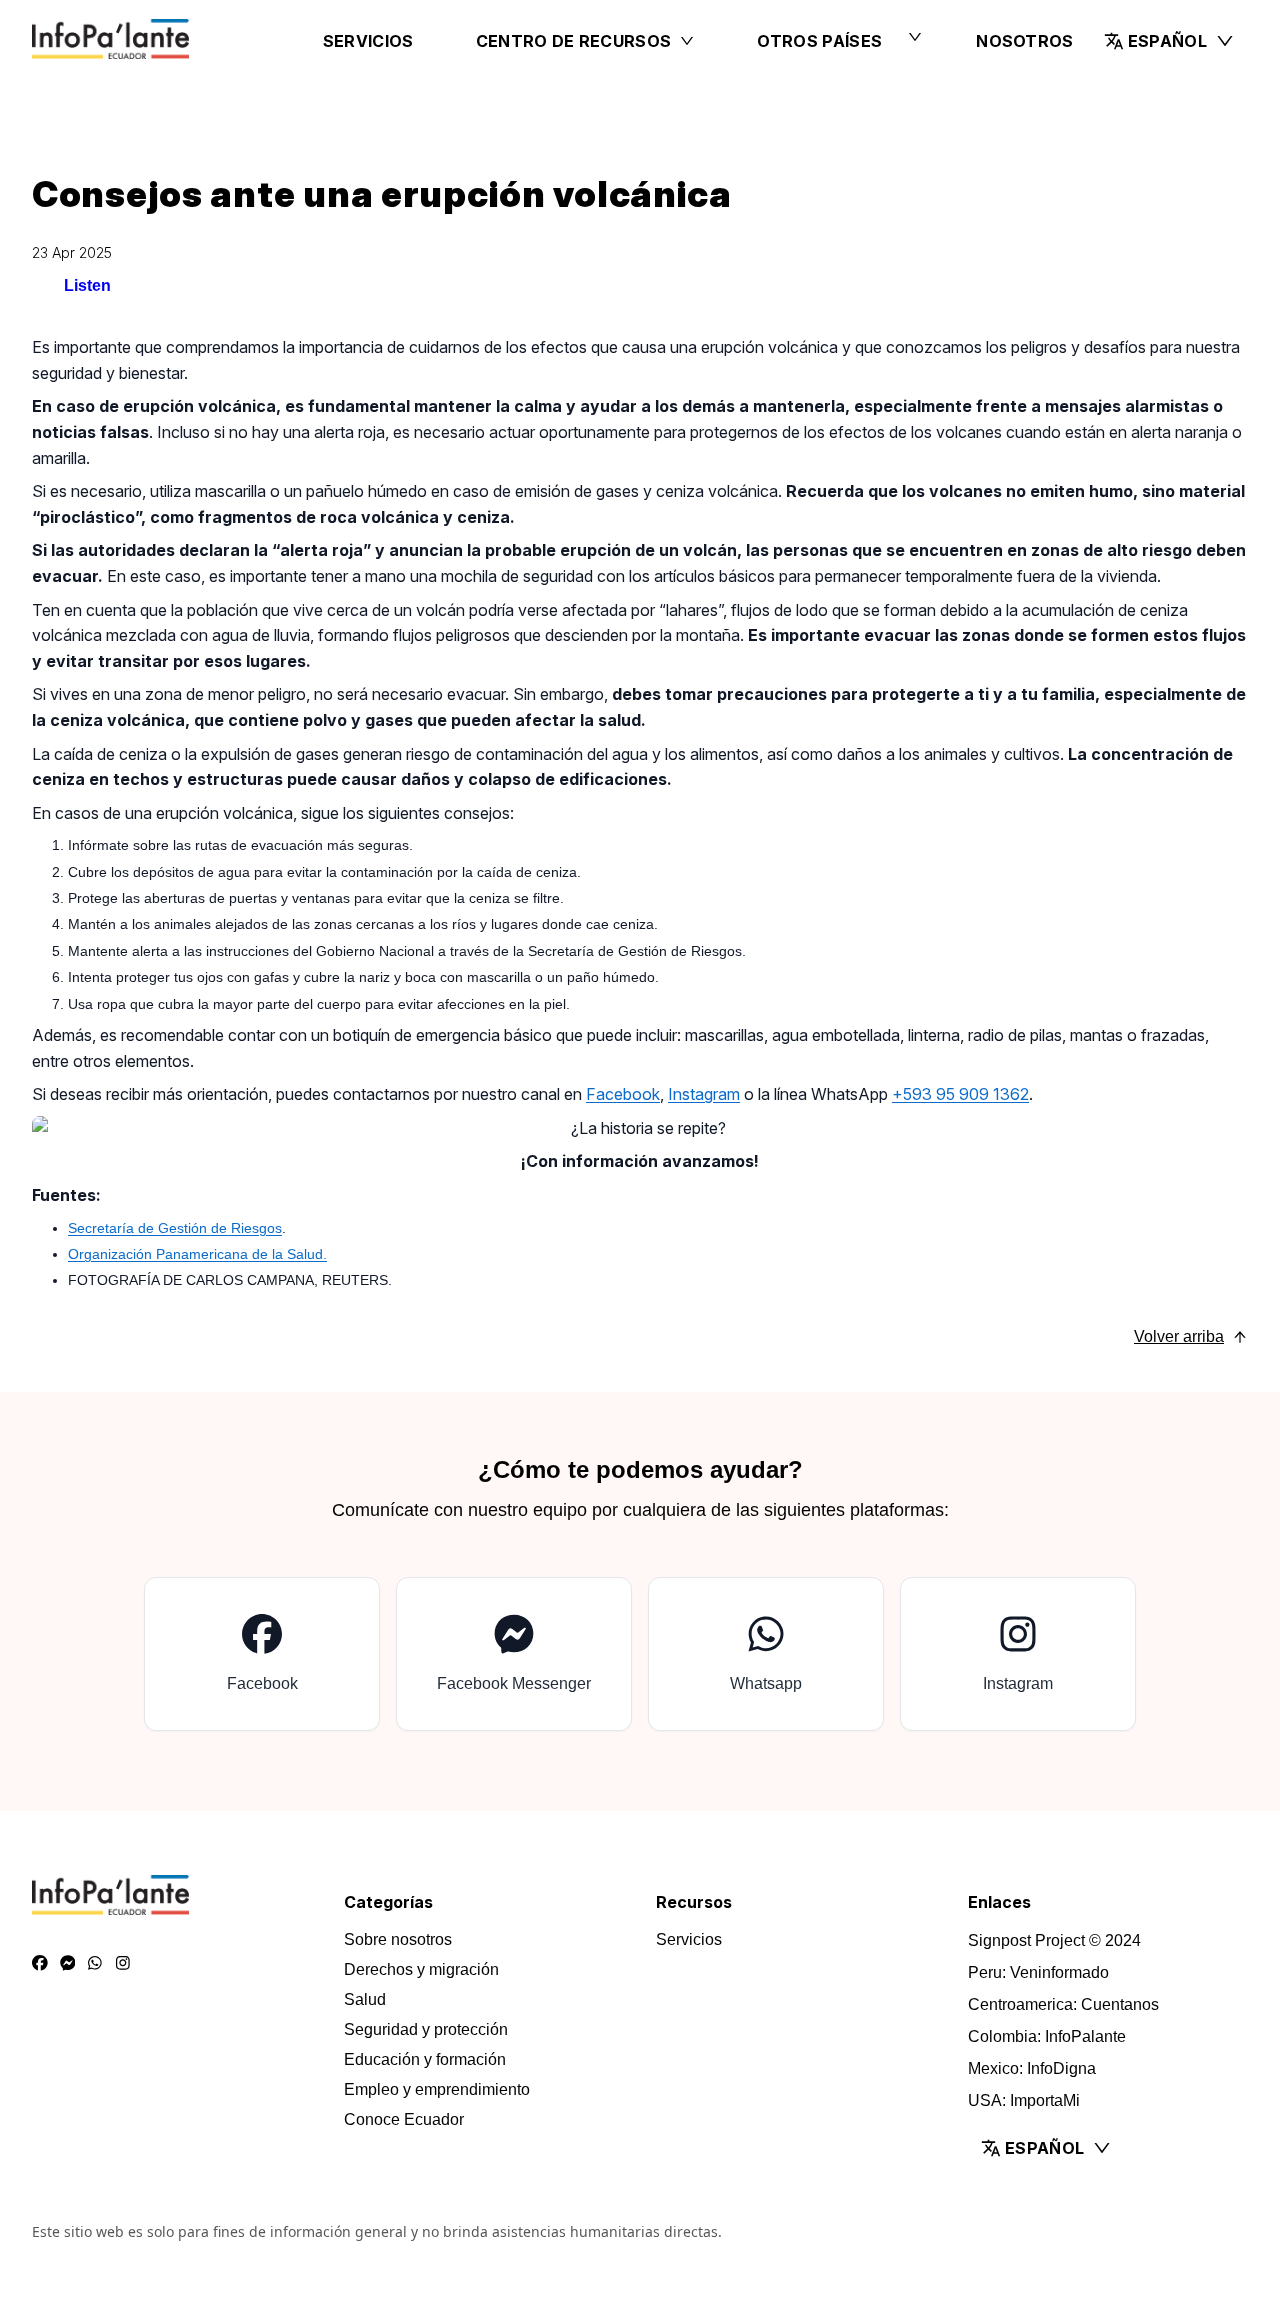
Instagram (704, 1094)
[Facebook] (40, 1964)
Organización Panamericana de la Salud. (197, 1254)
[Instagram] (123, 1964)
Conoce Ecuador (404, 2119)
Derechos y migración (421, 1969)
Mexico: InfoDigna (1032, 2068)
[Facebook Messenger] (68, 1964)
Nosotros (1025, 41)
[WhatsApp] (95, 1964)
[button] (1169, 41)
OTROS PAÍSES (819, 41)
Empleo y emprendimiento (437, 2089)
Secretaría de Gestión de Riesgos (175, 1228)
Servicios (368, 41)
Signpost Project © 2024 (1054, 1940)
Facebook (623, 1094)
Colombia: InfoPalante (1047, 2036)
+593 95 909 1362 (960, 1094)
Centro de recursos (574, 41)
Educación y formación (425, 2059)
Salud (365, 1999)
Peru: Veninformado (1038, 1972)
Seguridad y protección (426, 2029)
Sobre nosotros (398, 1939)
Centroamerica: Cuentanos (1063, 2004)
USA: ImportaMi (1024, 2100)
